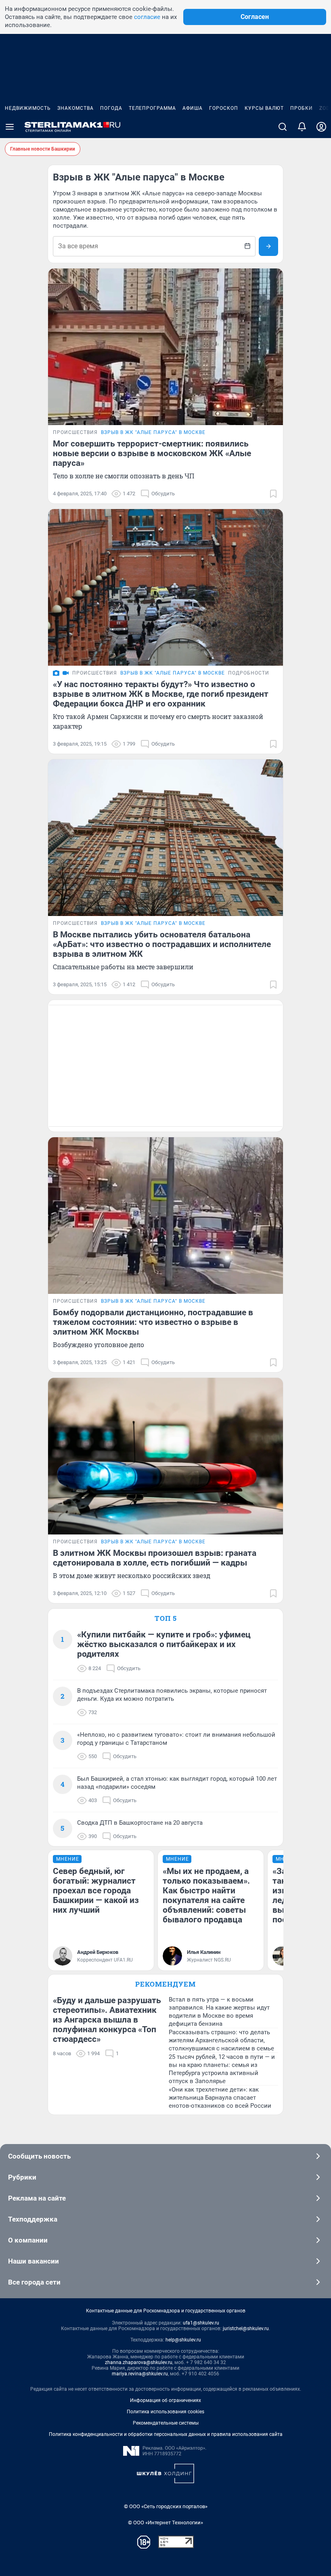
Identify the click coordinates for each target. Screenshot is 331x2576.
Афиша (193, 108)
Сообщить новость (39, 2156)
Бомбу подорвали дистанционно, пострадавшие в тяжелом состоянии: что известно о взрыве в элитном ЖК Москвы (153, 1322)
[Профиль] (321, 127)
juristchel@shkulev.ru (246, 2329)
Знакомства (75, 108)
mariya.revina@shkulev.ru (140, 2374)
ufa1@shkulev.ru (201, 2323)
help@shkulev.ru (183, 2340)
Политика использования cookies (165, 2412)
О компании (28, 2240)
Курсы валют (264, 108)
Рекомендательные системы (166, 2423)
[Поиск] (283, 127)
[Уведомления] (302, 127)
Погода (111, 108)
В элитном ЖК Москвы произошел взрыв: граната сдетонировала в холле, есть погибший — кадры (155, 1558)
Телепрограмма (152, 108)
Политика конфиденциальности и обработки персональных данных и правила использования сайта (166, 2434)
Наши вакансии (34, 2261)
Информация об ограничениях (165, 2400)
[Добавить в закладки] (273, 494)
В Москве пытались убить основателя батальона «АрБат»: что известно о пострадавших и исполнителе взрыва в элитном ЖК (162, 944)
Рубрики (22, 2177)
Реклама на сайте (37, 2198)
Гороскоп (224, 108)
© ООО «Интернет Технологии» (165, 2523)
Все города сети (34, 2282)
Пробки (302, 108)
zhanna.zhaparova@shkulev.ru (139, 2362)
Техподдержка (33, 2219)
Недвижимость (28, 108)
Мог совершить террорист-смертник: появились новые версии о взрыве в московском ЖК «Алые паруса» (152, 453)
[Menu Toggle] (10, 127)
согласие (147, 17)
